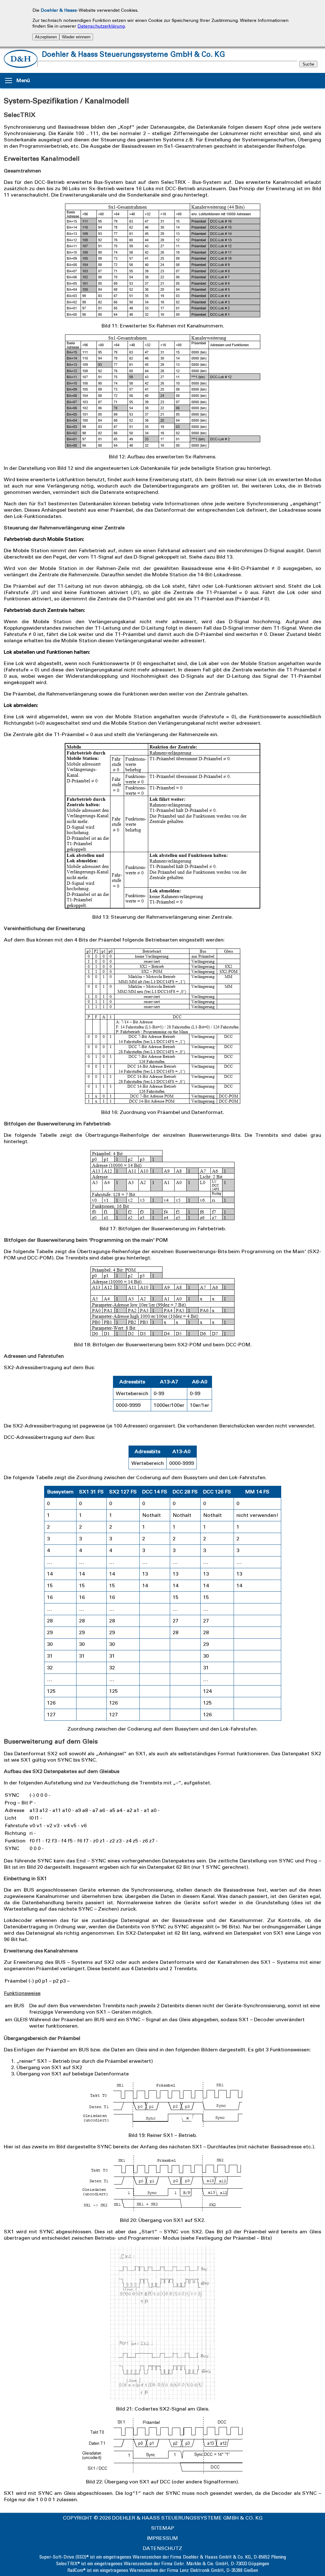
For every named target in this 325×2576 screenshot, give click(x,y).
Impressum (162, 2538)
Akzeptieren (46, 37)
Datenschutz (162, 2548)
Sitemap (163, 2528)
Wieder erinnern (76, 37)
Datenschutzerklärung (101, 26)
